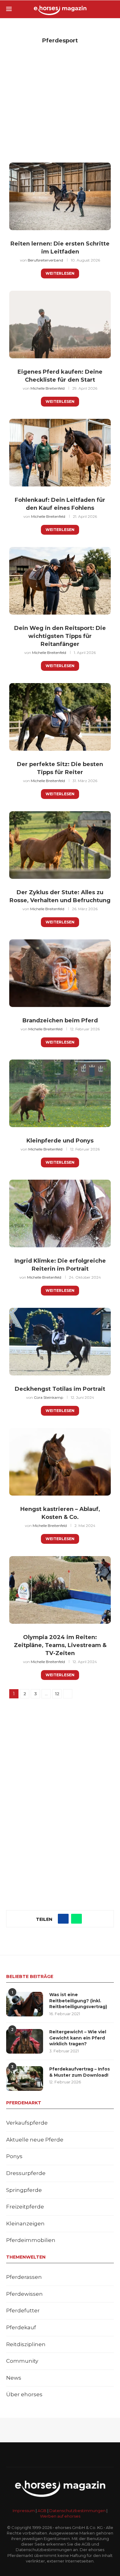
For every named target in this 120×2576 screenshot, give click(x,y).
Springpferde (24, 2190)
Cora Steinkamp (48, 1397)
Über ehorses (24, 2394)
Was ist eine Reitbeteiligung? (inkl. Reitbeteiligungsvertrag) (78, 2001)
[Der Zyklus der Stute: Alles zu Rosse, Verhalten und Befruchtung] (60, 845)
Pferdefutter (23, 2311)
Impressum (24, 2511)
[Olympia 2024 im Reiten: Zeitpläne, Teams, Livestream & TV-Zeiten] (60, 1590)
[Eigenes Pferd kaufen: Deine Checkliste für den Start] (60, 324)
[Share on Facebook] (63, 1919)
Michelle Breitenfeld (48, 388)
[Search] (111, 9)
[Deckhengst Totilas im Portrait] (60, 1342)
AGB (42, 2511)
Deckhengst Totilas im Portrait (60, 1389)
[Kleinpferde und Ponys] (60, 1093)
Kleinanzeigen (25, 2224)
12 (57, 1694)
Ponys (14, 2156)
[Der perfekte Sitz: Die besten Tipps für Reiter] (60, 717)
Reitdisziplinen (26, 2344)
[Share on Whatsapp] (76, 1919)
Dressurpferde (26, 2173)
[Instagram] (44, 2455)
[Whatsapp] (60, 2455)
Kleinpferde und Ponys (60, 1141)
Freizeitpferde (25, 2207)
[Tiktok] (76, 2455)
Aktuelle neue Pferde (35, 2140)
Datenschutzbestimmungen (77, 2511)
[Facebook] (36, 2455)
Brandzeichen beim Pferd (60, 1021)
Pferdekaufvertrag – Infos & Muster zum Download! (80, 2072)
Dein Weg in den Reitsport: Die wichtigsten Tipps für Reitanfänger (60, 636)
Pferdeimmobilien (31, 2240)
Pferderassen (24, 2277)
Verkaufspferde (27, 2123)
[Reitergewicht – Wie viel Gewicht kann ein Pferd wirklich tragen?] (25, 2041)
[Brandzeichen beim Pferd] (60, 973)
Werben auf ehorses (60, 2516)
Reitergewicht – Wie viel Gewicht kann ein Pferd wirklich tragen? (78, 2038)
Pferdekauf (21, 2327)
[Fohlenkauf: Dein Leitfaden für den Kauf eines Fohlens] (60, 453)
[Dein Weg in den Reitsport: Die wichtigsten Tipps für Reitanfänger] (60, 581)
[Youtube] (52, 2455)
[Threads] (84, 2455)
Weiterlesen (60, 273)
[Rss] (68, 2455)
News (14, 2378)
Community (22, 2361)
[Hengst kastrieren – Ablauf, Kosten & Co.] (60, 1462)
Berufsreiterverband (45, 260)
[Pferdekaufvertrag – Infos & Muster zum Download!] (25, 2078)
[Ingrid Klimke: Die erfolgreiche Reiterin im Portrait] (60, 1213)
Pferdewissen (24, 2294)
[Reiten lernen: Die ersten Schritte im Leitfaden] (60, 196)
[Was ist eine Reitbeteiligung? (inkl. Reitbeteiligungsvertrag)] (25, 2004)
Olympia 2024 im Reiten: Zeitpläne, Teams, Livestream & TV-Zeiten (60, 1645)
